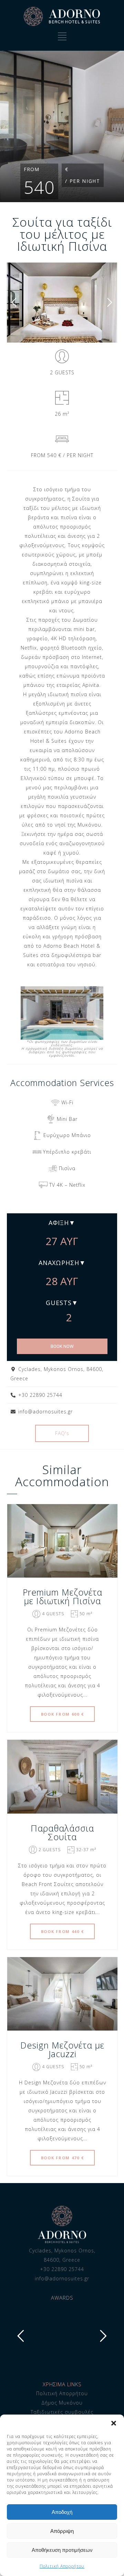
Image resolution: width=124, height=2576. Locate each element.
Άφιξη (59, 1223)
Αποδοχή (62, 2512)
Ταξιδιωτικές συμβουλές (62, 2412)
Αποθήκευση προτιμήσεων (62, 2550)
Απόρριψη (62, 2531)
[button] (114, 2423)
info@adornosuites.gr (62, 2278)
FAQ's (62, 1433)
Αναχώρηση (59, 1263)
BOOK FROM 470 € (63, 2158)
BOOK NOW (62, 1346)
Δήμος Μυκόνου (62, 2403)
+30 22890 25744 (62, 2269)
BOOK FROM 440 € (63, 1931)
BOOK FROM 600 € (63, 1714)
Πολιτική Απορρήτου (62, 2566)
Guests (59, 1303)
